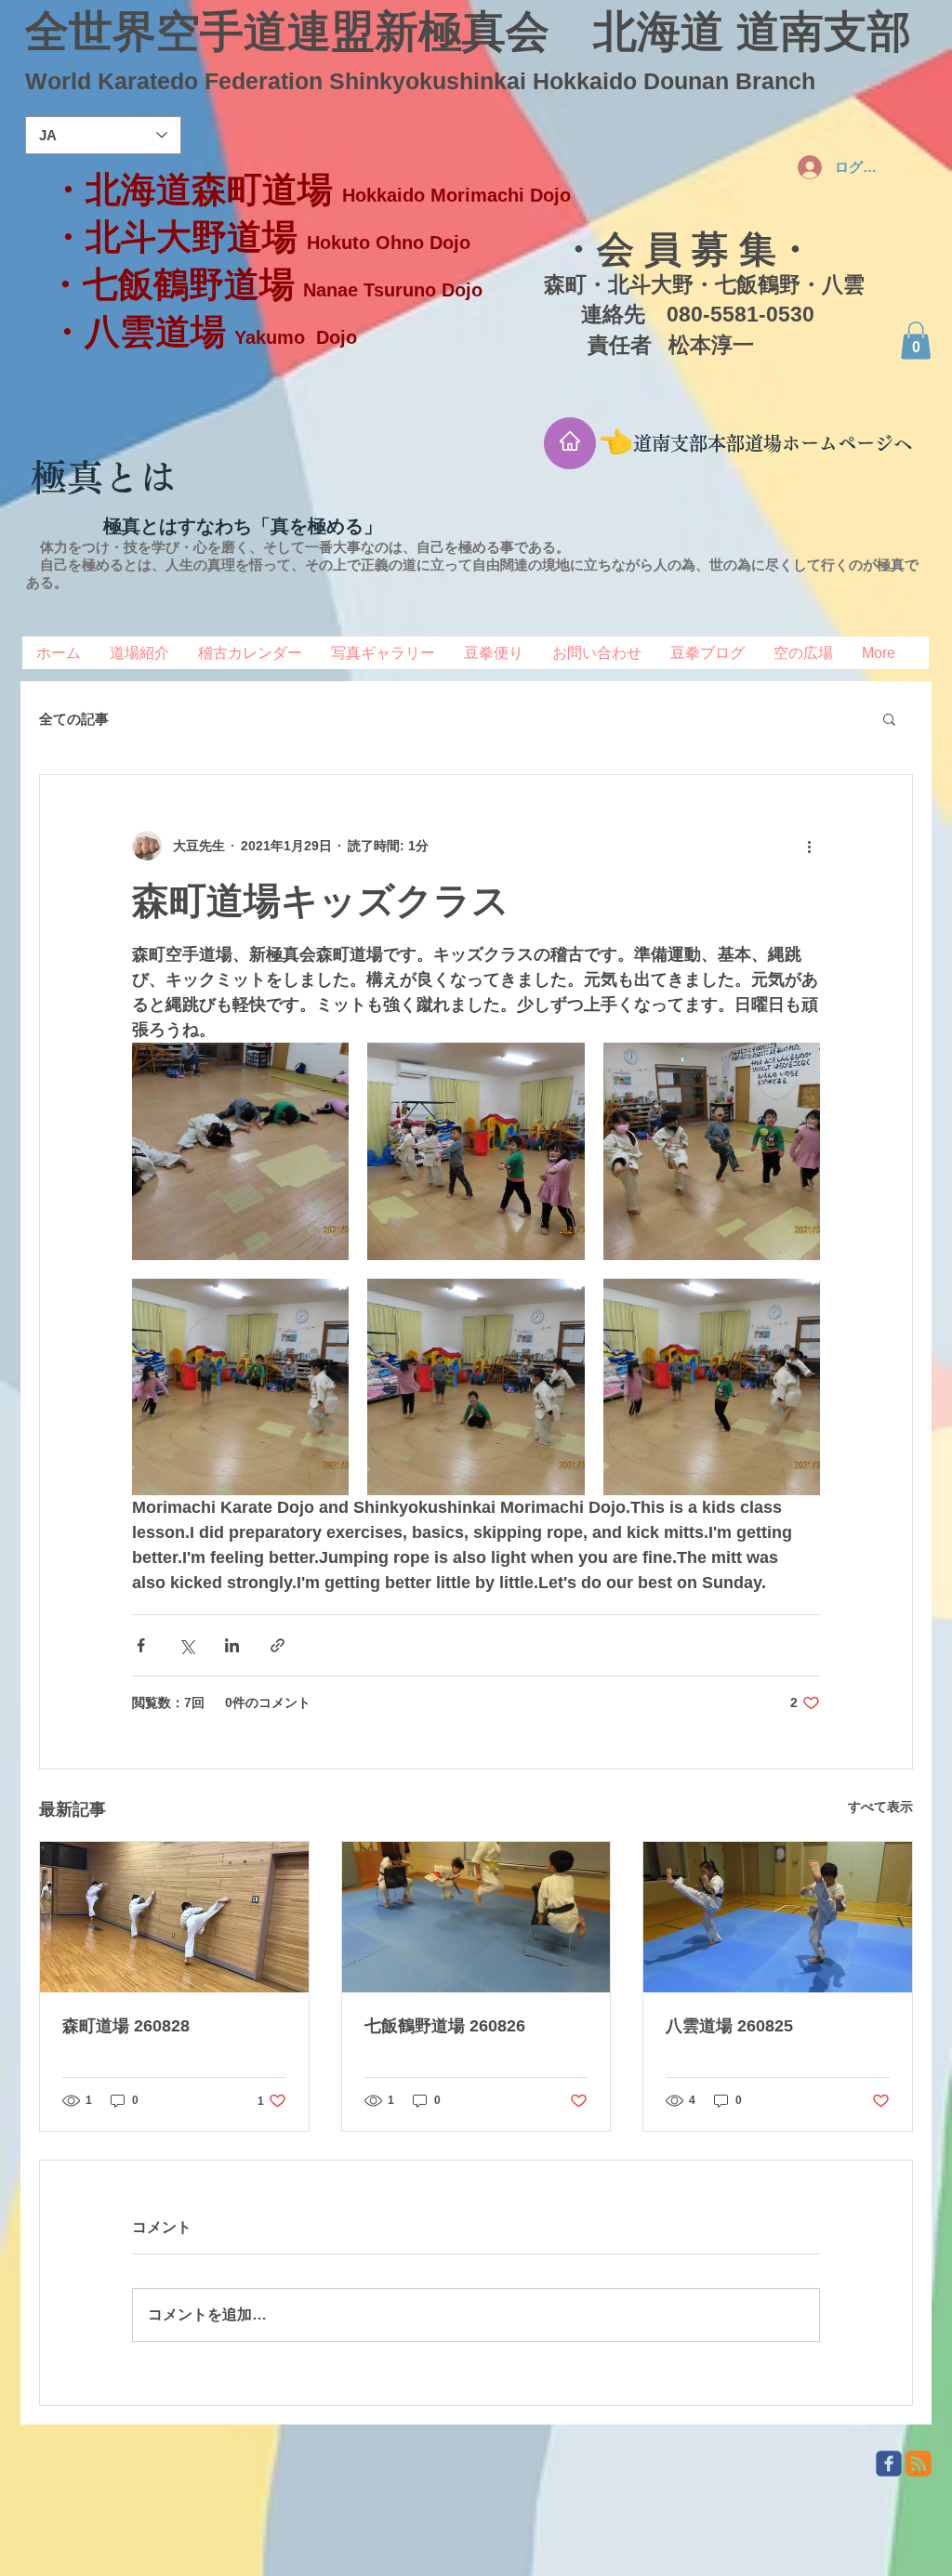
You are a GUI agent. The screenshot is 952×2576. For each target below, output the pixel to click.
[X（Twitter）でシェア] (186, 1645)
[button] (916, 341)
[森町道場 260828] (174, 1917)
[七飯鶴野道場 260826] (476, 1917)
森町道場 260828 (126, 2026)
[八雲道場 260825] (778, 1917)
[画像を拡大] (240, 1151)
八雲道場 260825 (729, 2026)
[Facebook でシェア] (141, 1645)
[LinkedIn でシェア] (232, 1645)
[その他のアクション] (809, 846)
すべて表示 (880, 1807)
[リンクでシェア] (278, 1645)
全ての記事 (74, 719)
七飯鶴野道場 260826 (445, 2026)
